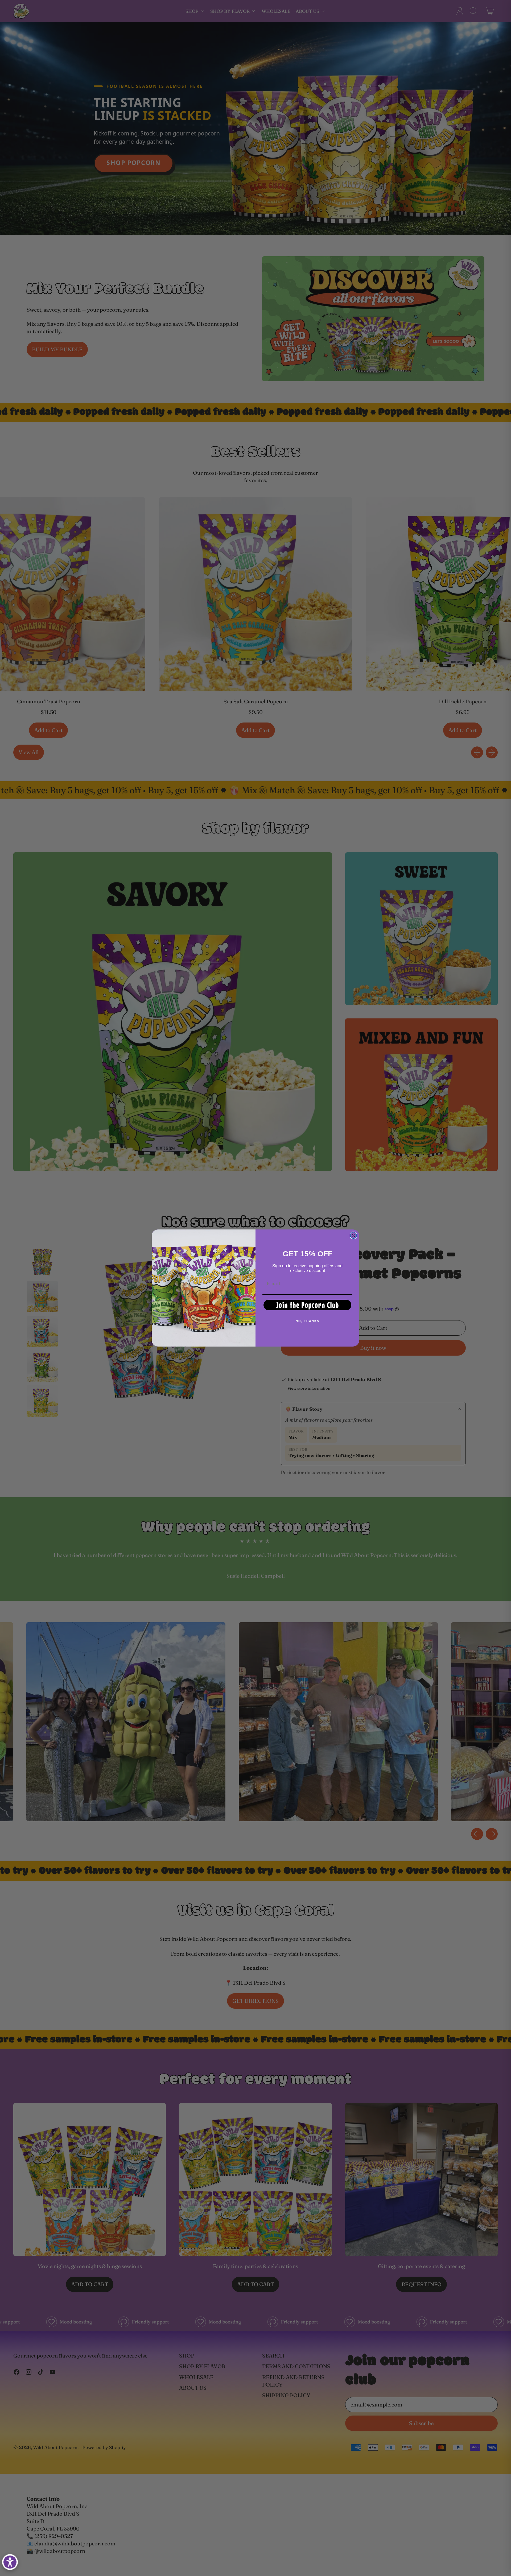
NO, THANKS (308, 1321)
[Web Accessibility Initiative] (10, 2562)
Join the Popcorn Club (308, 1305)
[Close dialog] (353, 1235)
